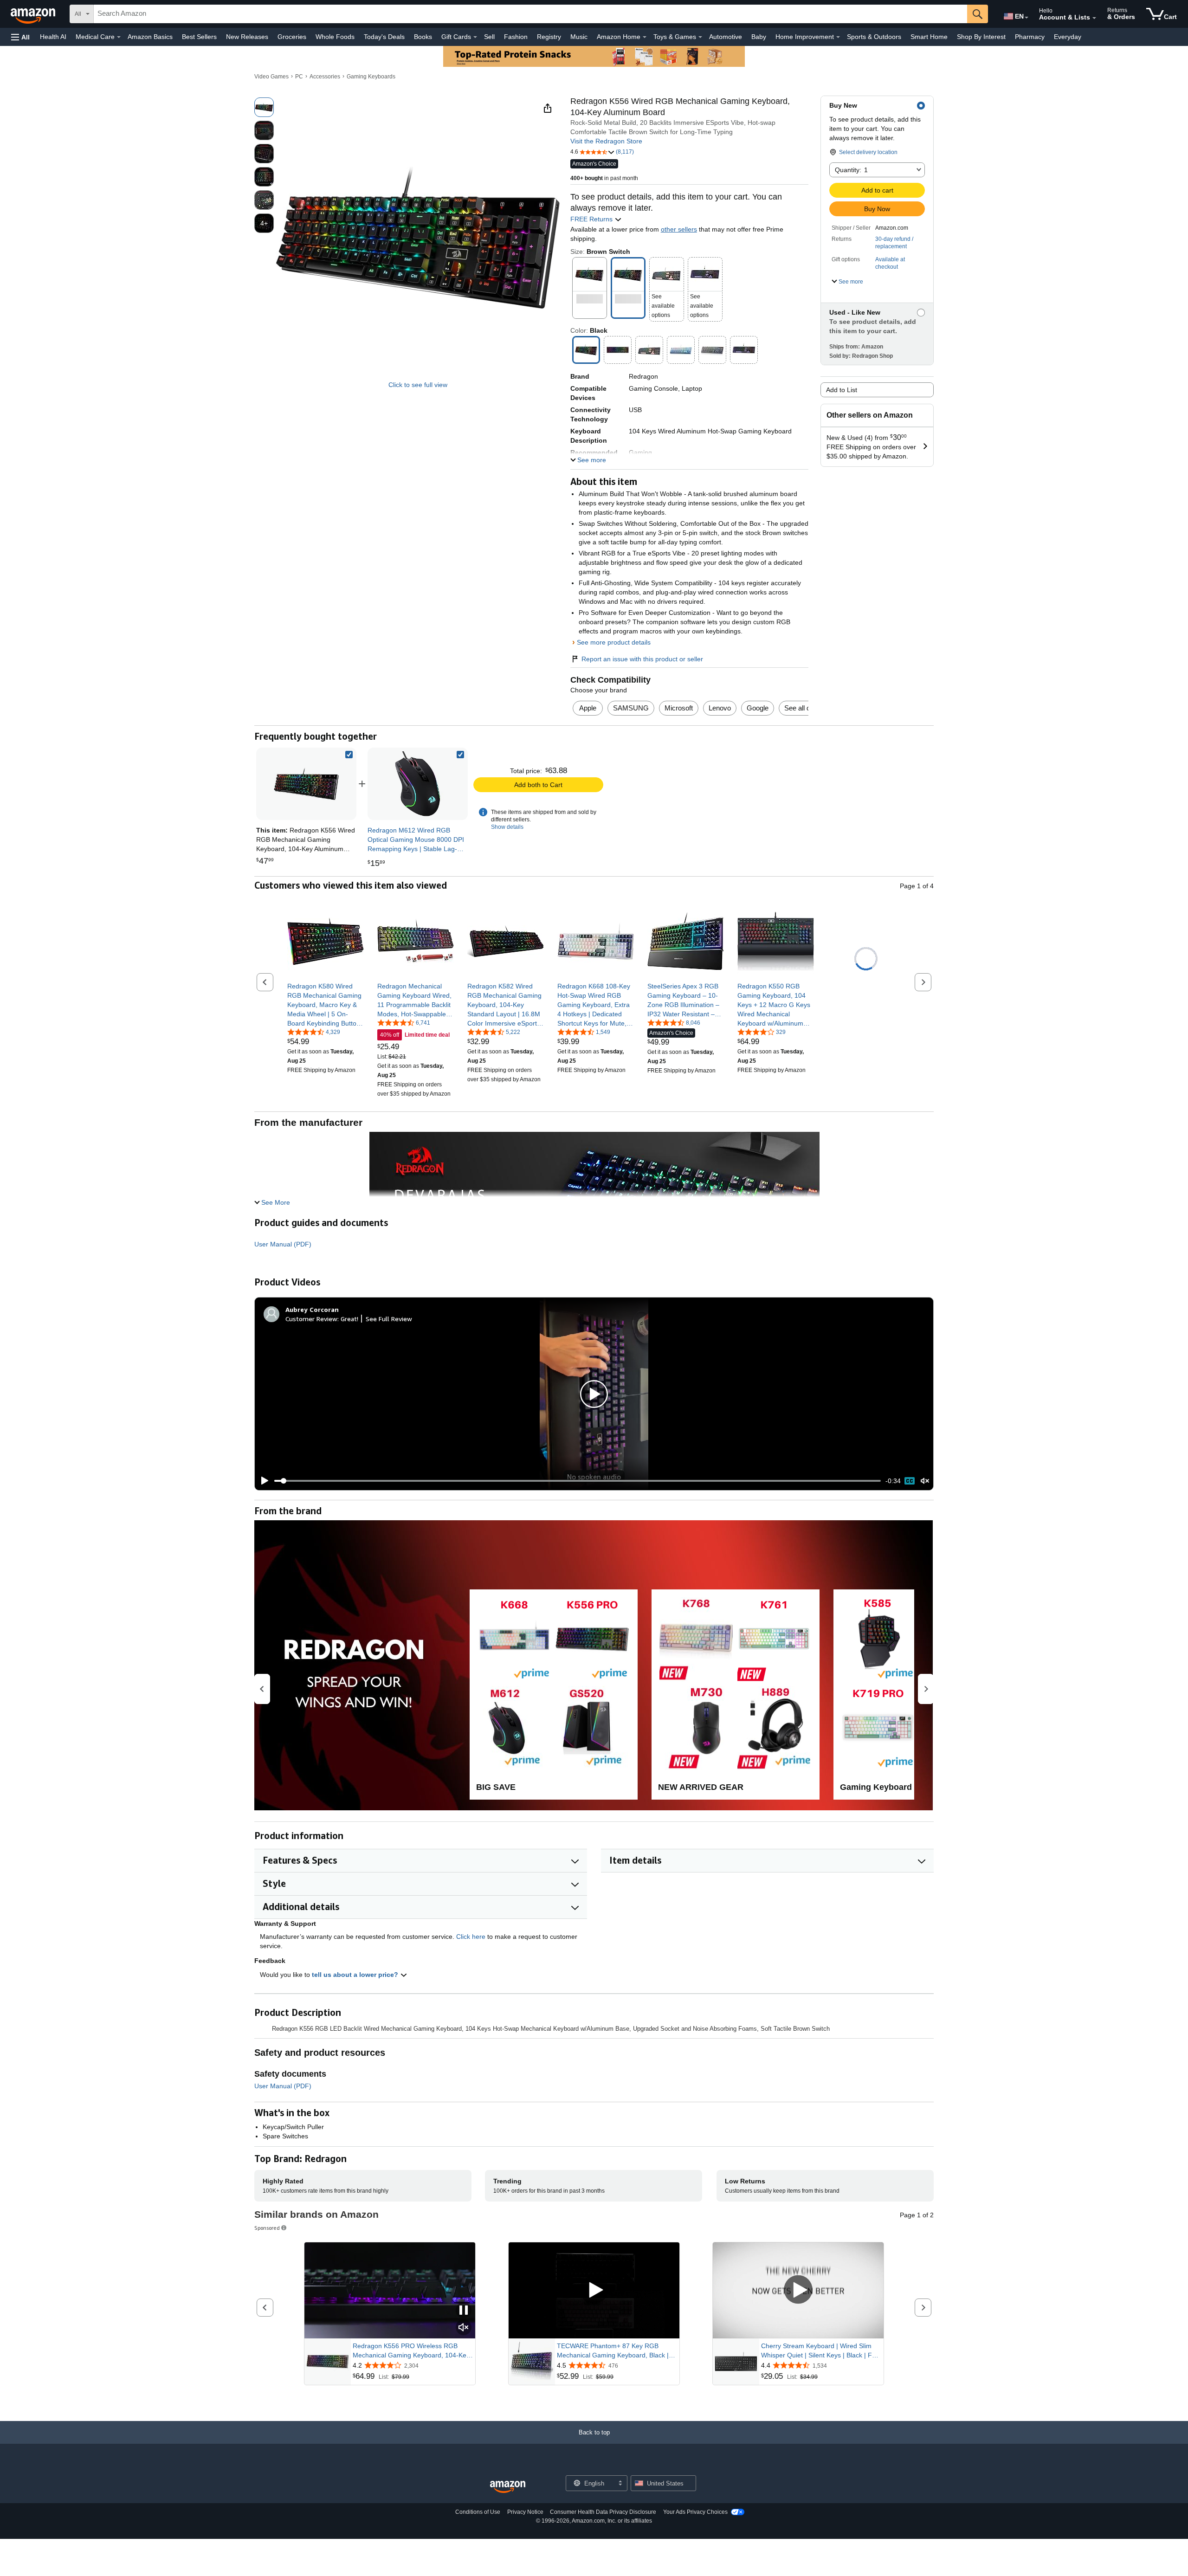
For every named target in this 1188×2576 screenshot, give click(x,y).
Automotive (726, 37)
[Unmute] (925, 1481)
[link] (418, 784)
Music (579, 37)
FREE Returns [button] (592, 219)
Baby (759, 37)
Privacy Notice (525, 2512)
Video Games (271, 77)
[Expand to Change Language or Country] (1027, 18)
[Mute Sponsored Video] (464, 2328)
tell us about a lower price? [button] (356, 1975)
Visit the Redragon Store (606, 141)
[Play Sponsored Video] (594, 2290)
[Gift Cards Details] (475, 37)
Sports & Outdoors (874, 37)
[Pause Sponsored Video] (464, 2311)
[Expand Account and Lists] (1094, 18)
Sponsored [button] (267, 2228)
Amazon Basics (150, 37)
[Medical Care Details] (119, 37)
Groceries (292, 37)
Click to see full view (418, 385)
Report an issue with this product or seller (642, 659)
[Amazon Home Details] (645, 37)
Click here (471, 1937)
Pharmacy (1030, 37)
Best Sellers (199, 37)
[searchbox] (530, 14)
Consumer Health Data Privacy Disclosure (603, 2512)
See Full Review (389, 1319)
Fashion (516, 37)
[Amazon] (34, 14)
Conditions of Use (478, 2512)
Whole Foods (335, 37)
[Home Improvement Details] (838, 37)
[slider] (578, 1481)
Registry (549, 37)
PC (299, 77)
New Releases (247, 37)
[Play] (262, 1481)
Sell (489, 37)
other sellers (679, 229)
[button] (20, 37)
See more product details (614, 642)
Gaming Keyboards (371, 77)
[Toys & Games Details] (700, 37)
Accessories (325, 77)
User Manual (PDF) (283, 1244)
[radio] (264, 107)
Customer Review (311, 1319)
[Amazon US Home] (508, 2487)
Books (423, 37)
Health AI (53, 37)
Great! (349, 1319)
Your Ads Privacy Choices (695, 2512)
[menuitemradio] (910, 1481)
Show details (507, 827)
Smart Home (929, 37)
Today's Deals (384, 37)
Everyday (1068, 37)
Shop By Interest (981, 37)
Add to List (842, 390)
